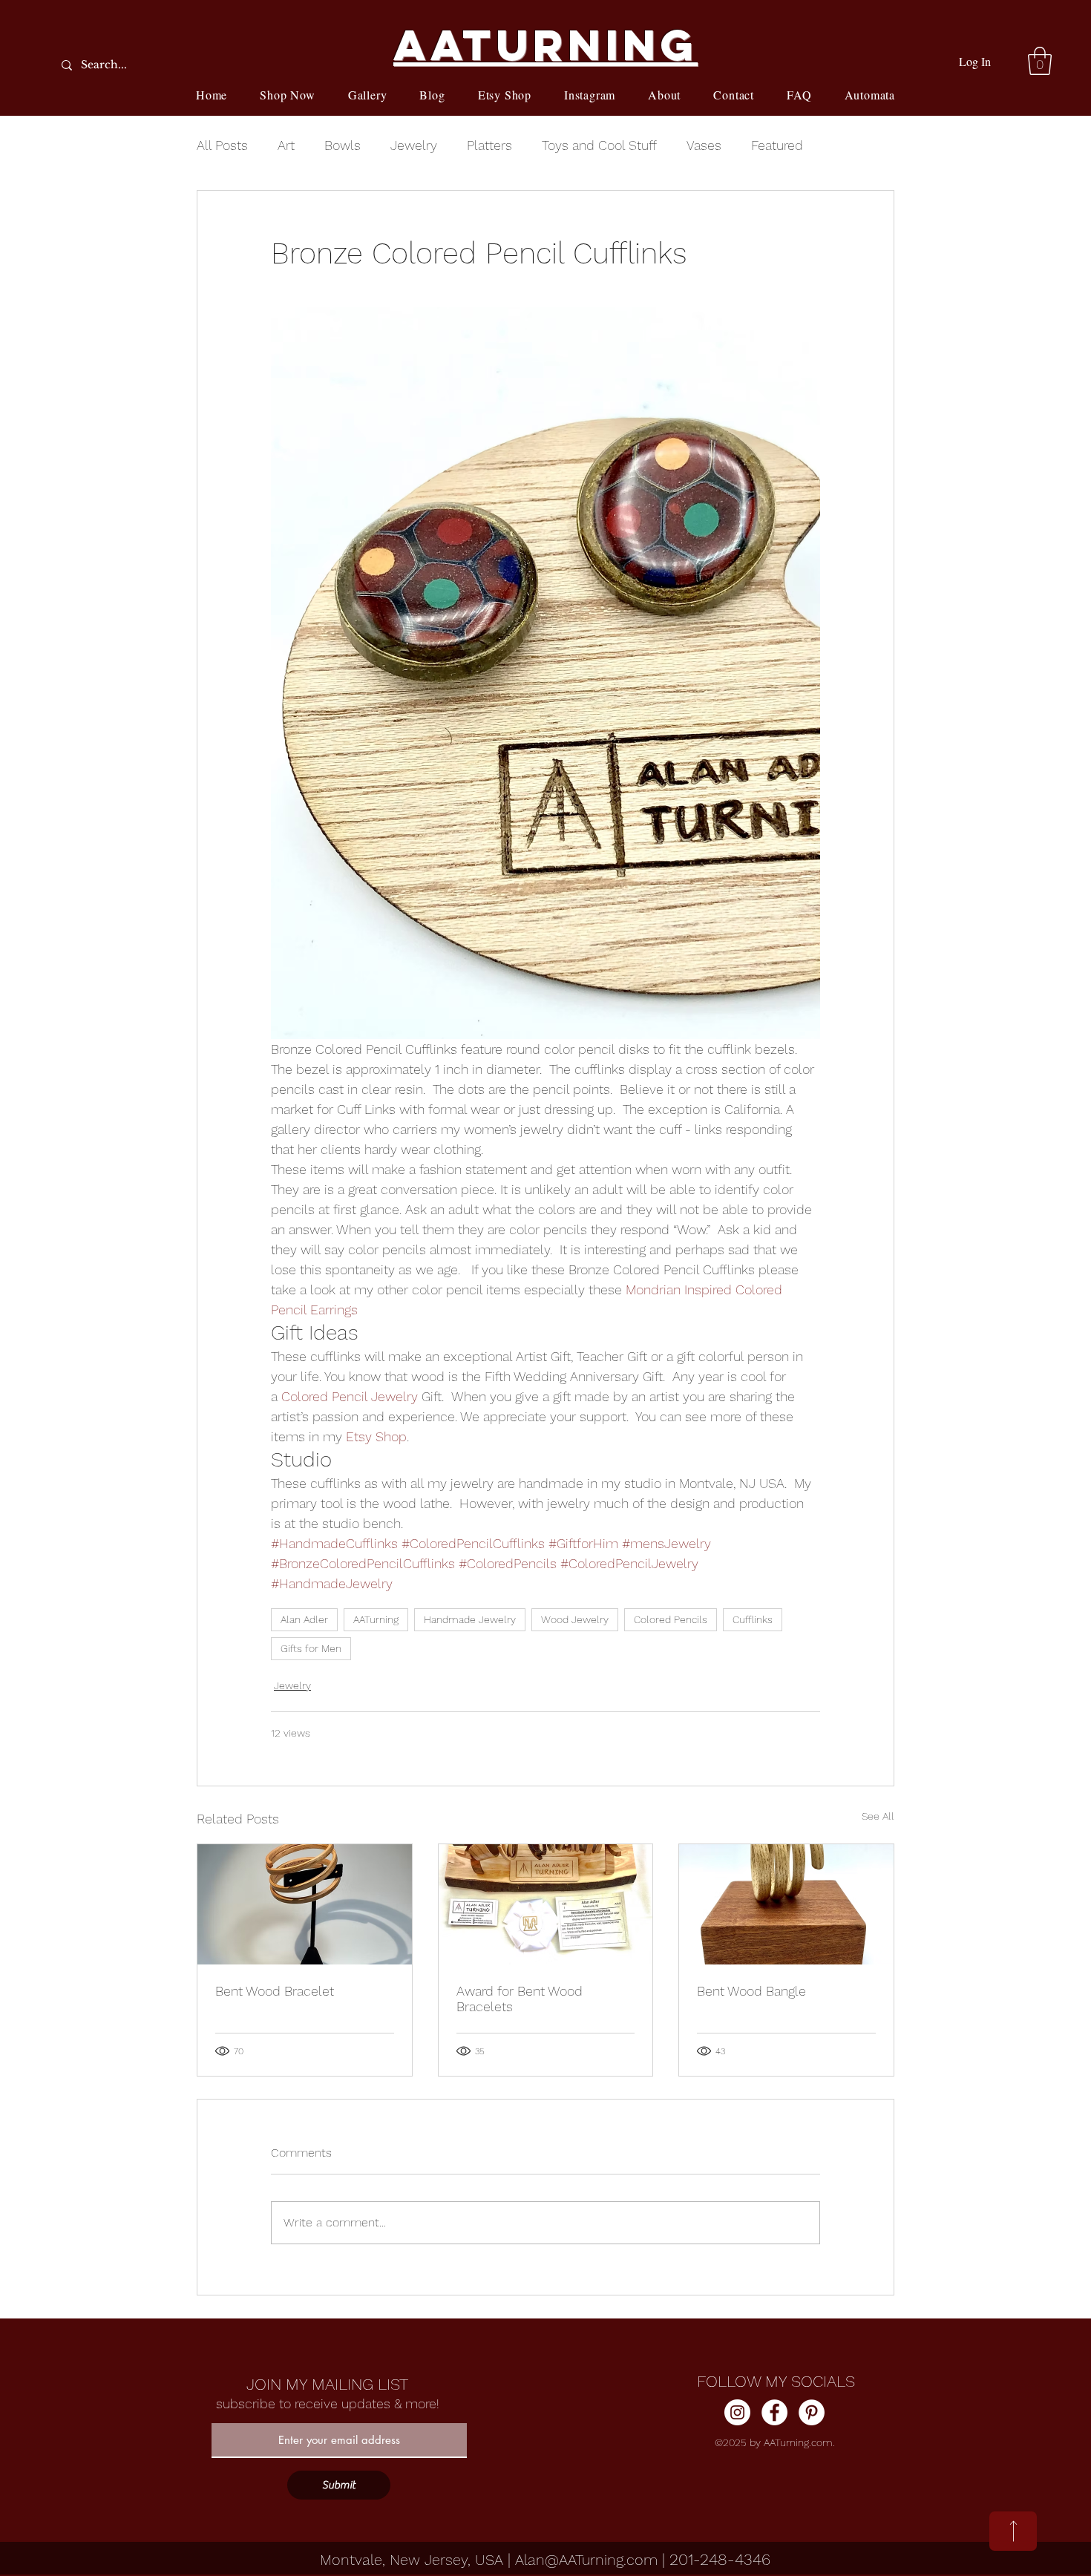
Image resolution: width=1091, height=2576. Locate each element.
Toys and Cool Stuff (599, 145)
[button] (1040, 61)
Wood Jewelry (575, 1619)
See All (878, 1816)
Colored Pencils (671, 1619)
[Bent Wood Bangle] (786, 1904)
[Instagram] (737, 2412)
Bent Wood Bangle (751, 1991)
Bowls (343, 145)
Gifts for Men (311, 1648)
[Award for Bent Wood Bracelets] (546, 1904)
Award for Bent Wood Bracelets (520, 1999)
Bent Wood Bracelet (275, 1991)
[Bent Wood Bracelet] (305, 1904)
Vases (704, 145)
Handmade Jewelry (470, 1619)
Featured (777, 145)
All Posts (222, 145)
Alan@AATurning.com (586, 2560)
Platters (489, 145)
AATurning (376, 1619)
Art (286, 145)
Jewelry (414, 145)
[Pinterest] (812, 2412)
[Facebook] (774, 2412)
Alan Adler (304, 1619)
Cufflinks (753, 1619)
